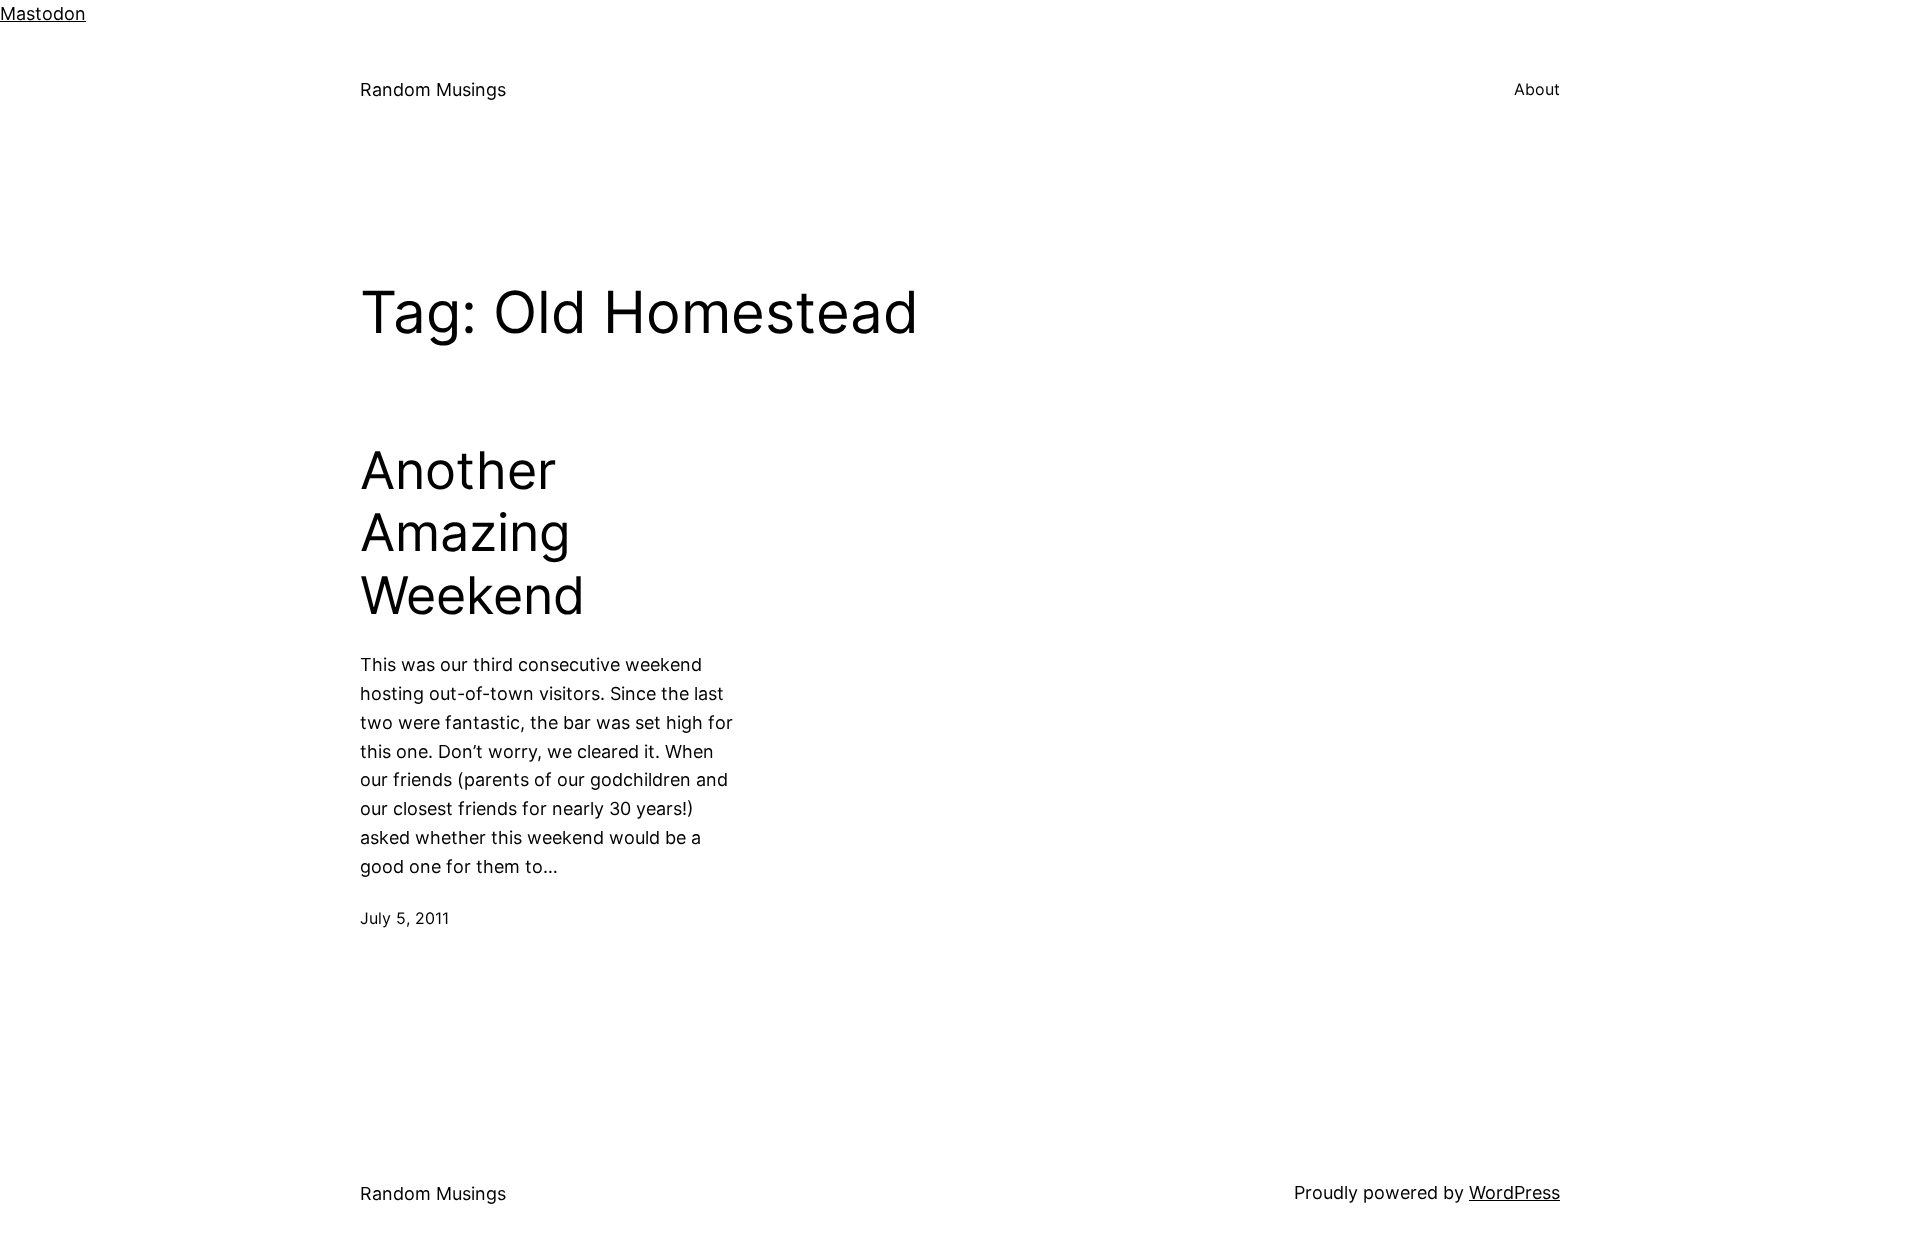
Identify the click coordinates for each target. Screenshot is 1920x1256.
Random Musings (433, 89)
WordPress (1514, 1192)
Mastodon (43, 13)
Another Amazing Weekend (472, 533)
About (1537, 89)
